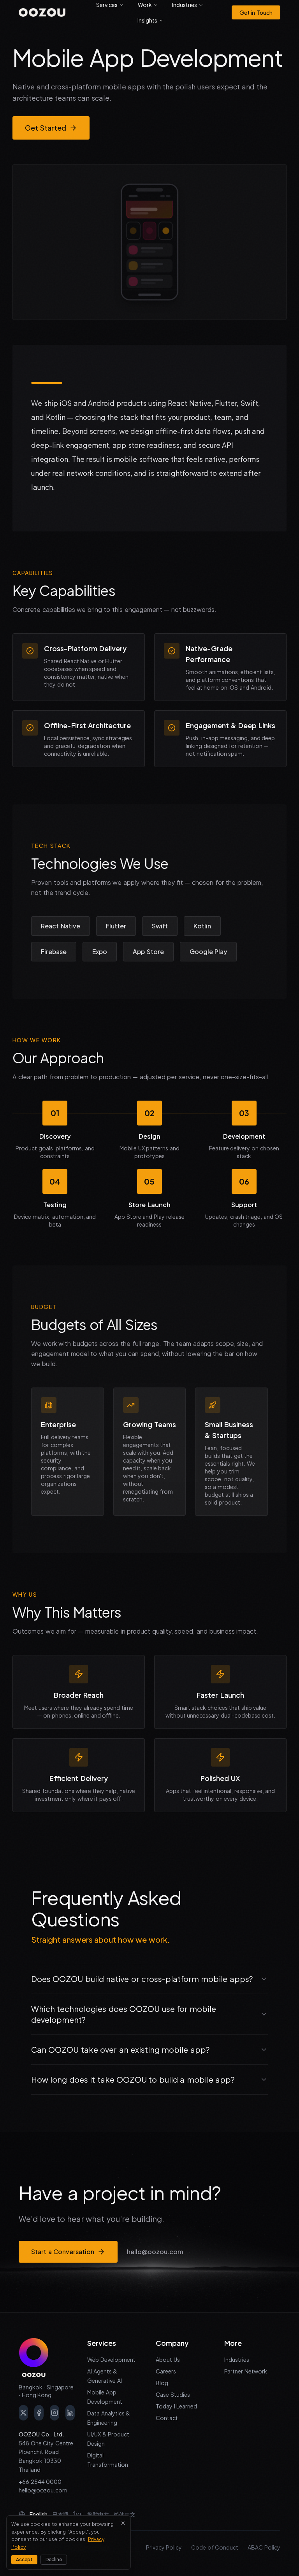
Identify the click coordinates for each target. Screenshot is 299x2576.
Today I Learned (176, 2406)
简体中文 (125, 2514)
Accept (24, 2559)
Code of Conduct (215, 2547)
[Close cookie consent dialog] (123, 2523)
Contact (167, 2418)
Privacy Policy (164, 2547)
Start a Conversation (63, 2252)
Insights (147, 20)
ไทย (78, 2514)
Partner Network (246, 2371)
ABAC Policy (264, 2547)
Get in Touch (256, 12)
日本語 (60, 2514)
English (39, 2514)
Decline (54, 2559)
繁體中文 (98, 2514)
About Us (168, 2359)
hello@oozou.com (155, 2252)
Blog (162, 2383)
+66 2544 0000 (40, 2482)
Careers (166, 2371)
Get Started (46, 128)
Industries (237, 2359)
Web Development (111, 2359)
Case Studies (173, 2394)
